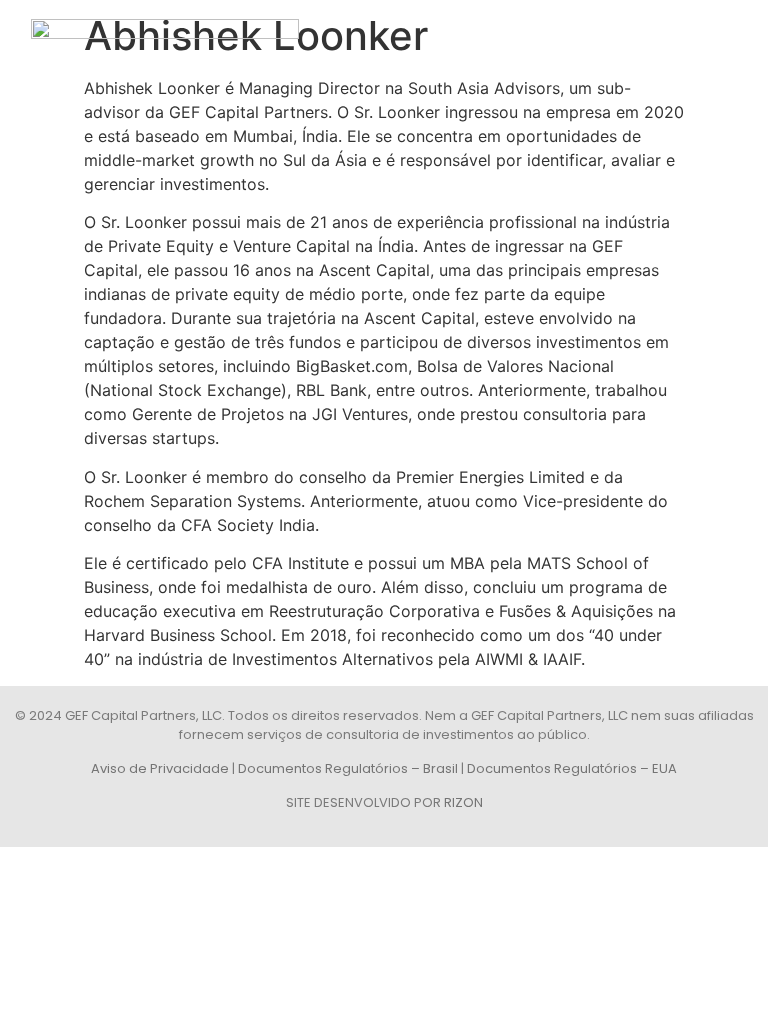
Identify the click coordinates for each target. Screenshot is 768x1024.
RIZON (463, 802)
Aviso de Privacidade (160, 768)
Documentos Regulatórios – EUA (572, 768)
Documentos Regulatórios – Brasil (348, 768)
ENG (730, 38)
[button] (681, 38)
